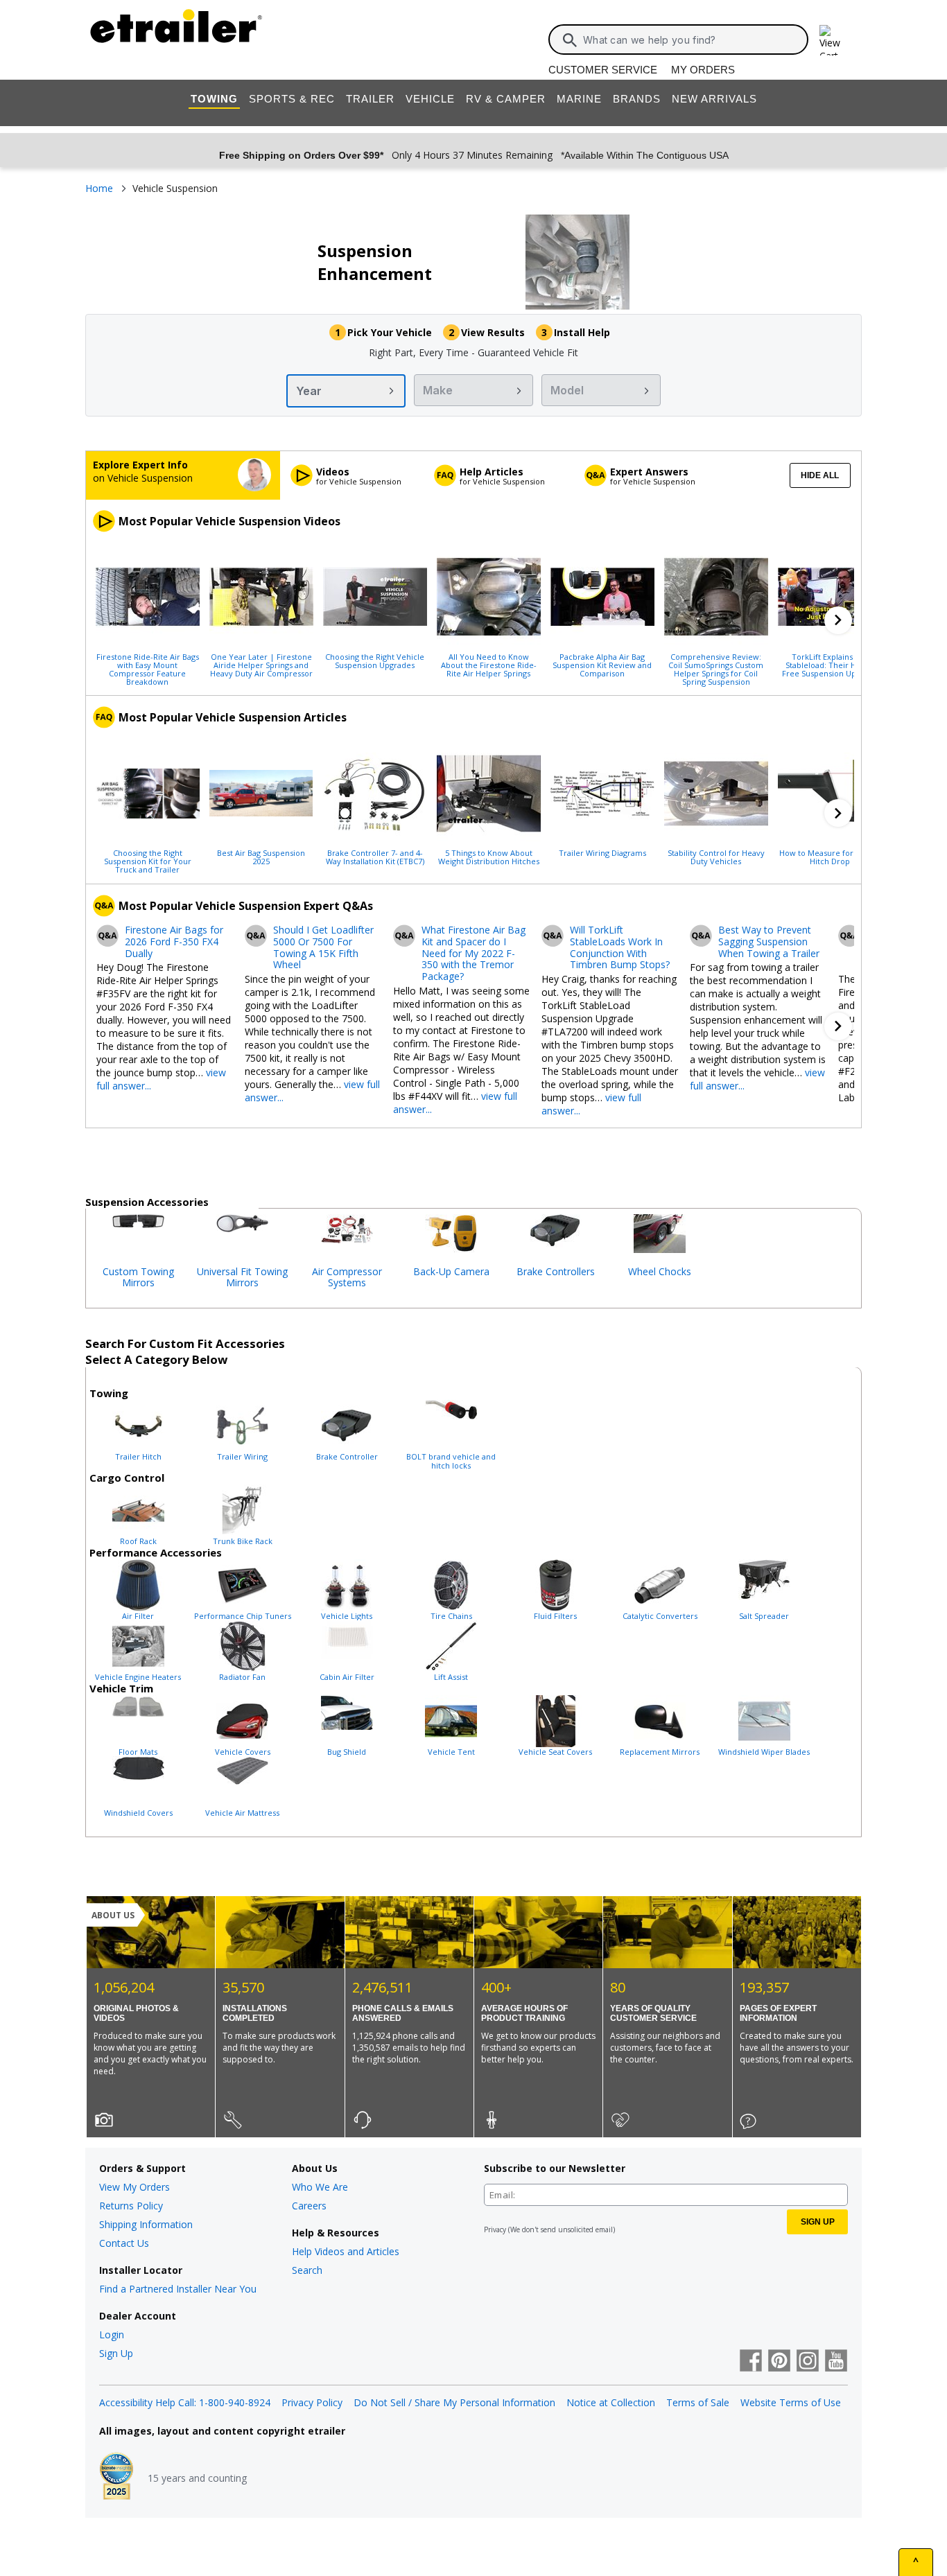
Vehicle (430, 99)
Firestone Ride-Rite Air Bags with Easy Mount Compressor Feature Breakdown (148, 669)
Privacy (495, 2229)
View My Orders (134, 2187)
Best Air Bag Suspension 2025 (261, 857)
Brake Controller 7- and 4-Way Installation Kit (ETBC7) (375, 857)
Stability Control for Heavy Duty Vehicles (716, 857)
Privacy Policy (312, 2402)
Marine (579, 99)
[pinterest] (779, 2362)
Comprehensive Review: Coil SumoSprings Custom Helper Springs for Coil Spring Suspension (716, 669)
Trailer (370, 99)
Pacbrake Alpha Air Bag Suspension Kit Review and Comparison (602, 665)
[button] (838, 620)
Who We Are (320, 2187)
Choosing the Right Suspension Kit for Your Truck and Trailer (148, 861)
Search (307, 2270)
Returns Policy (131, 2206)
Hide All (820, 475)
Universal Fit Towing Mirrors (242, 1277)
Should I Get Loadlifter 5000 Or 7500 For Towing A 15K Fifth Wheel (323, 948)
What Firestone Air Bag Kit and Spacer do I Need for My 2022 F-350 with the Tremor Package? (473, 954)
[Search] (570, 40)
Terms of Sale (698, 2402)
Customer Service (603, 70)
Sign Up (116, 2353)
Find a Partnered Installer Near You (178, 2289)
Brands (637, 99)
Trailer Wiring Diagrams (602, 852)
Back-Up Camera (451, 1271)
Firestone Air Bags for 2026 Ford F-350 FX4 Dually (174, 942)
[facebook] (751, 2362)
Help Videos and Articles (346, 2251)
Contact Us (124, 2243)
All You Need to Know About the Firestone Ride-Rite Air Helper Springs (489, 665)
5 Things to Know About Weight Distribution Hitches (489, 857)
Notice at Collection (611, 2402)
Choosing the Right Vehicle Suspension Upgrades (375, 660)
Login (112, 2334)
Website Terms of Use (791, 2402)
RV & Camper (506, 99)
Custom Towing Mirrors (138, 1277)
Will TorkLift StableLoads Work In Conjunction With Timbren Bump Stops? (620, 948)
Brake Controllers (556, 1271)
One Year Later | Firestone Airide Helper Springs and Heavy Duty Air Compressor (261, 665)
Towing (214, 99)
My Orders (703, 70)
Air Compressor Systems (347, 1277)
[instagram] (808, 2362)
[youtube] (836, 2362)
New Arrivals (714, 99)
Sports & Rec (292, 99)
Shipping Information (146, 2224)
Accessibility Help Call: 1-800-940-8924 (185, 2402)
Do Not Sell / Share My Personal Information (454, 2402)
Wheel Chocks (660, 1271)
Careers (309, 2206)
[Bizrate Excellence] (116, 2478)
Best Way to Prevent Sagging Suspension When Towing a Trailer (769, 942)
